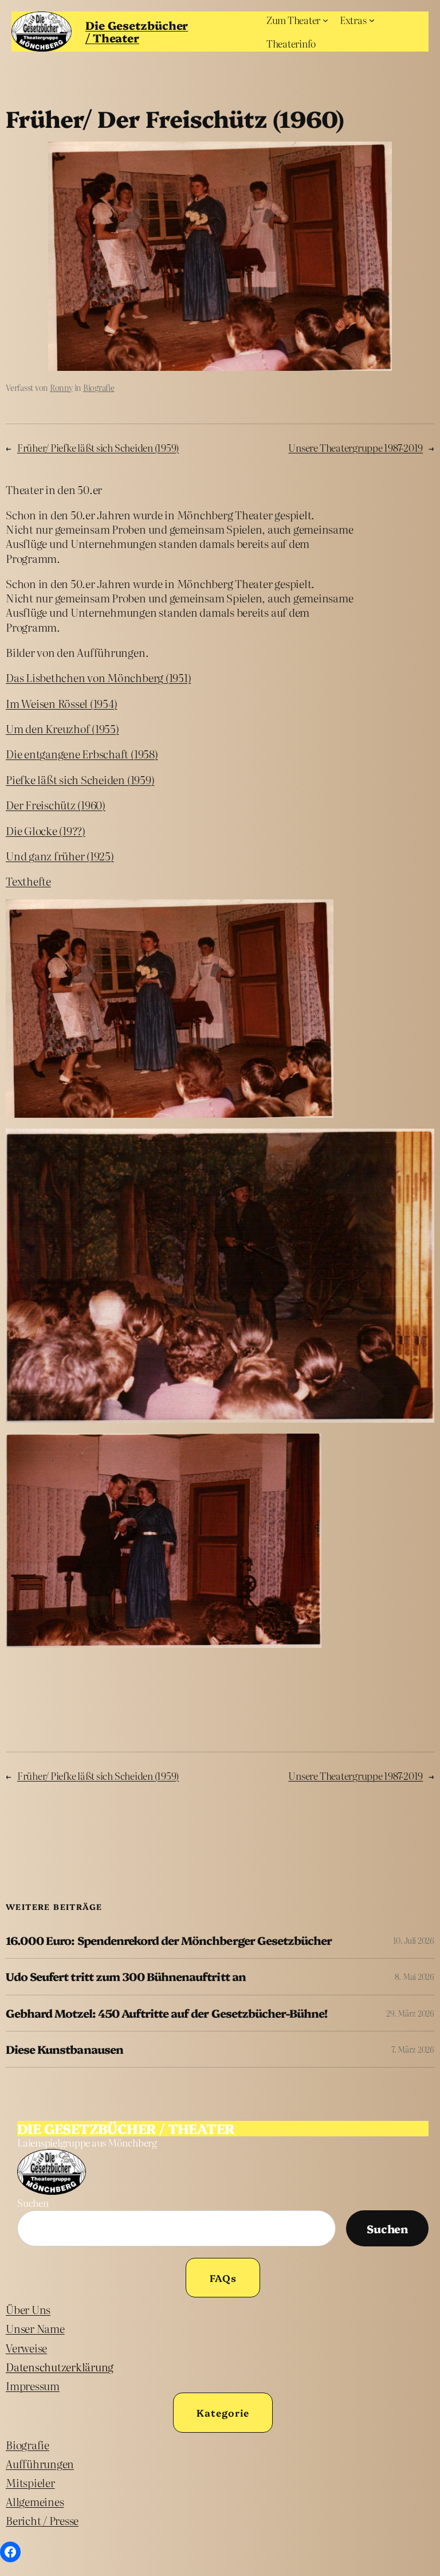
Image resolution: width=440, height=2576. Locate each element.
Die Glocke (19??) (46, 830)
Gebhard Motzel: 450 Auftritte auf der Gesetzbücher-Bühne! (166, 2013)
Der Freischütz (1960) (56, 804)
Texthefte (28, 881)
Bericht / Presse (42, 2520)
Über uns (28, 2309)
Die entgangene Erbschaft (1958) (82, 753)
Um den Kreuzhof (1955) (62, 728)
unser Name (35, 2328)
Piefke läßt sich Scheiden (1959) (80, 779)
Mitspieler (30, 2482)
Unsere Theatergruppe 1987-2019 (355, 447)
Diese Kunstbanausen (64, 2049)
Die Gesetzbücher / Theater (137, 31)
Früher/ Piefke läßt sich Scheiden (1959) (98, 447)
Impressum (33, 2385)
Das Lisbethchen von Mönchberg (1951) (98, 677)
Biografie (99, 387)
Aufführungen (40, 2463)
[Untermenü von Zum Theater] (325, 20)
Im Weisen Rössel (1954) (61, 703)
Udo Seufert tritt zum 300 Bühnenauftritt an (126, 1976)
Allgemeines (35, 2501)
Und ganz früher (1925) (60, 856)
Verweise (26, 2348)
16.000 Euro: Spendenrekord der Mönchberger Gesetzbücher (169, 1940)
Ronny (61, 387)
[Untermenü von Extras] (372, 20)
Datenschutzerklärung (60, 2366)
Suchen (33, 2203)
